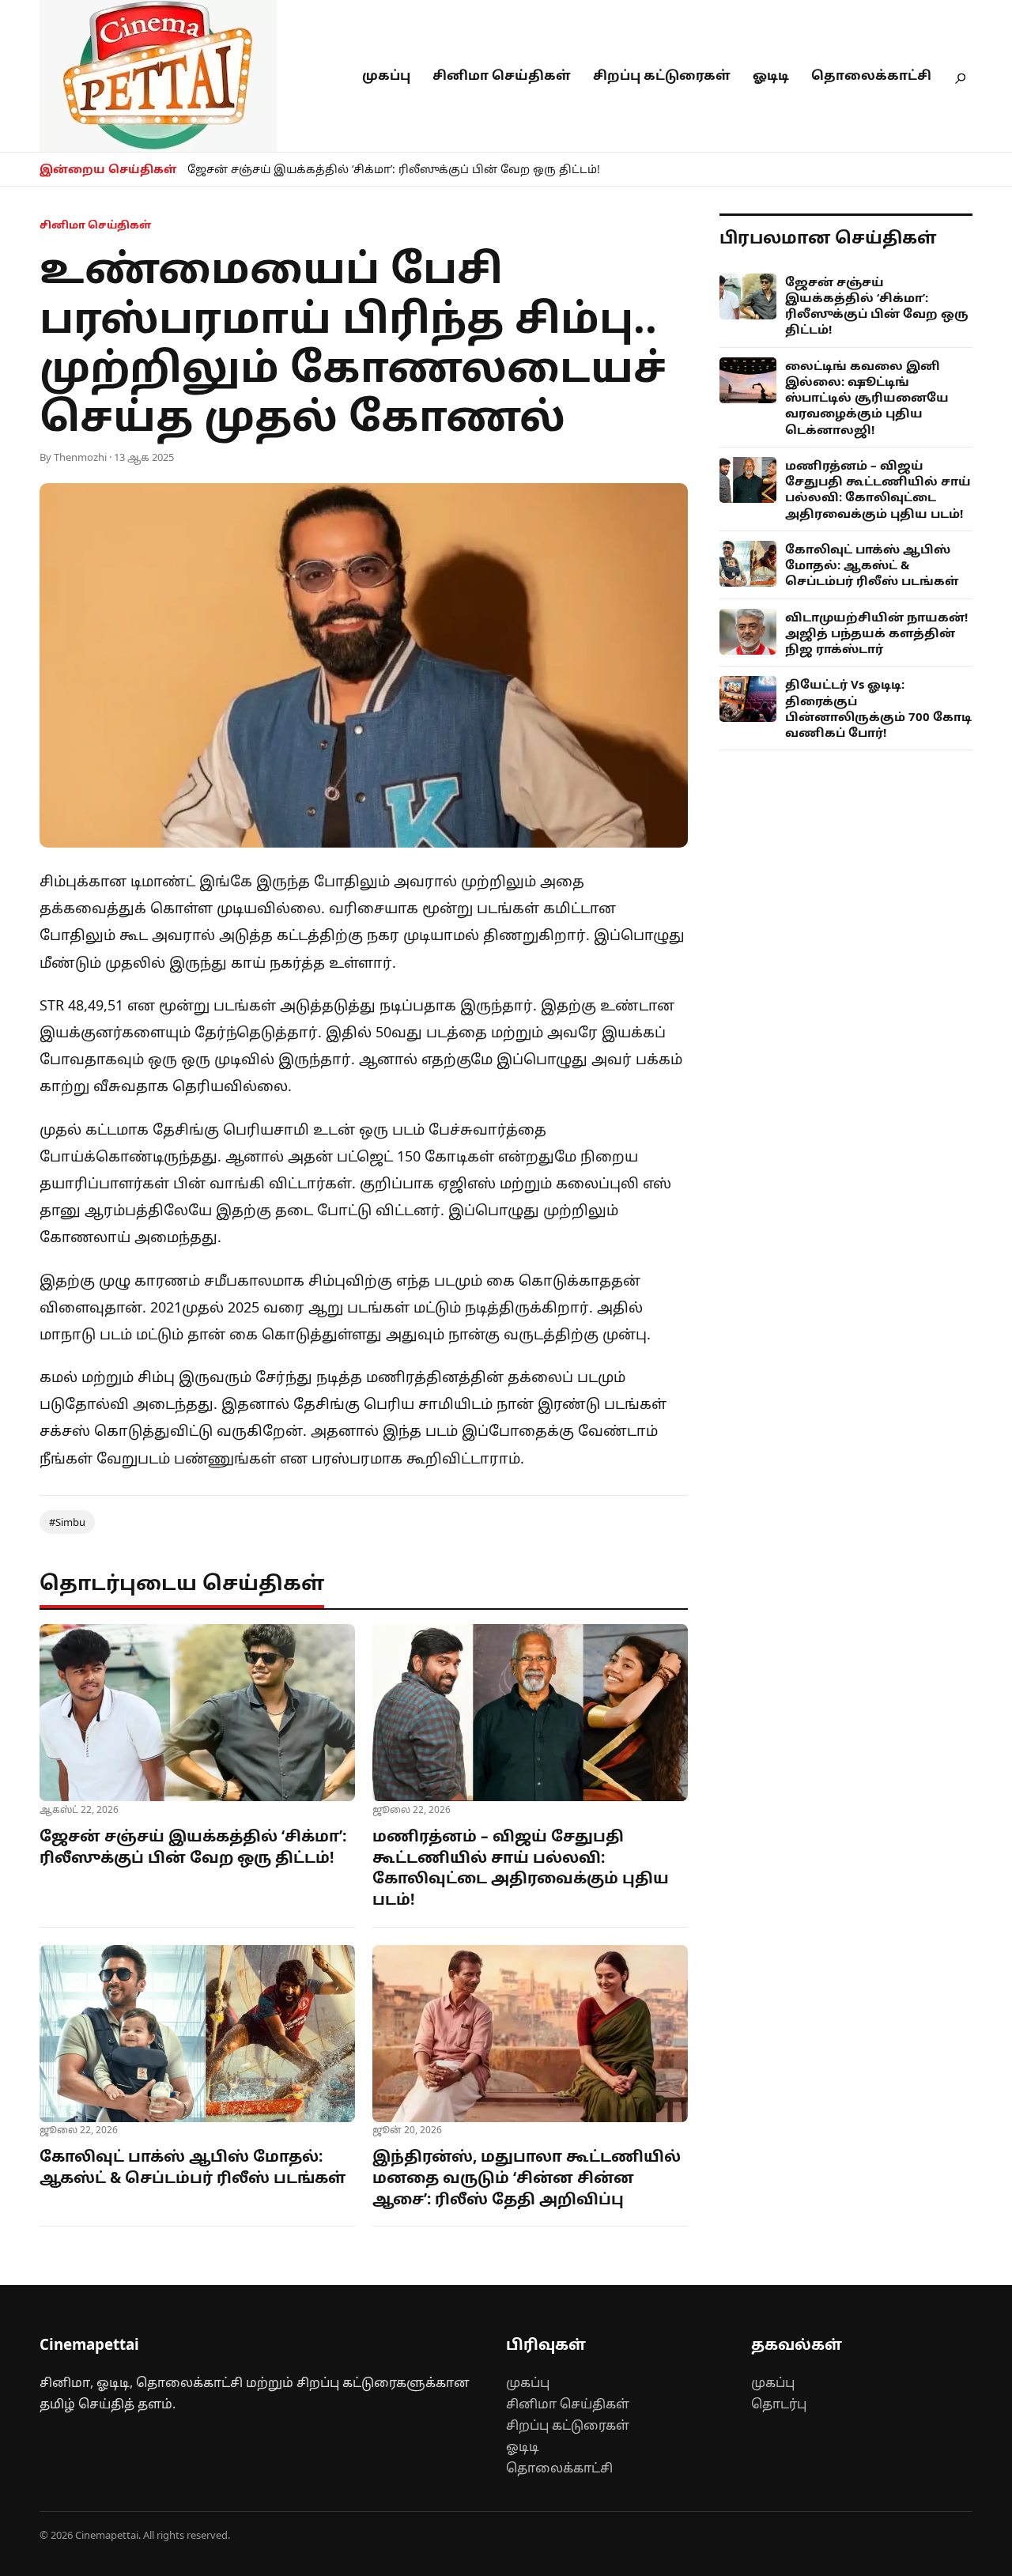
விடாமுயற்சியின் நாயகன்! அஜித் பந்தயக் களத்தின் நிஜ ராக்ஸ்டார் (876, 633)
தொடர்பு (779, 2404)
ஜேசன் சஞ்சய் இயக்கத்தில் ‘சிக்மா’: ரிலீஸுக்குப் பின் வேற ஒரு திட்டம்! (394, 169)
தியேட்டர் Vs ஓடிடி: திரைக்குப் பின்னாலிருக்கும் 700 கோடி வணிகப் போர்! (878, 708)
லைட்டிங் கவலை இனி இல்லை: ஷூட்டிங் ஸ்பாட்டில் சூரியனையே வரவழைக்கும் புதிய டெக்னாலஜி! (867, 397)
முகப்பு (386, 75)
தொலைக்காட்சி (871, 75)
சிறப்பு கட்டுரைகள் (662, 75)
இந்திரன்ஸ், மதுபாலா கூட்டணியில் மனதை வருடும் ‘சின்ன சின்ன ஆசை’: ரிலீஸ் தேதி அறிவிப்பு (527, 2177)
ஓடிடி (771, 75)
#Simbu (67, 1522)
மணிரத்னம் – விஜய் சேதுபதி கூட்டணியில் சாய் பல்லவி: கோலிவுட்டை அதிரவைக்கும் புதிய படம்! (521, 1868)
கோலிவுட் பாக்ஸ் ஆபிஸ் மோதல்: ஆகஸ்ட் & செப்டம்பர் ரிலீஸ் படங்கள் (193, 2167)
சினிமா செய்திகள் (502, 75)
